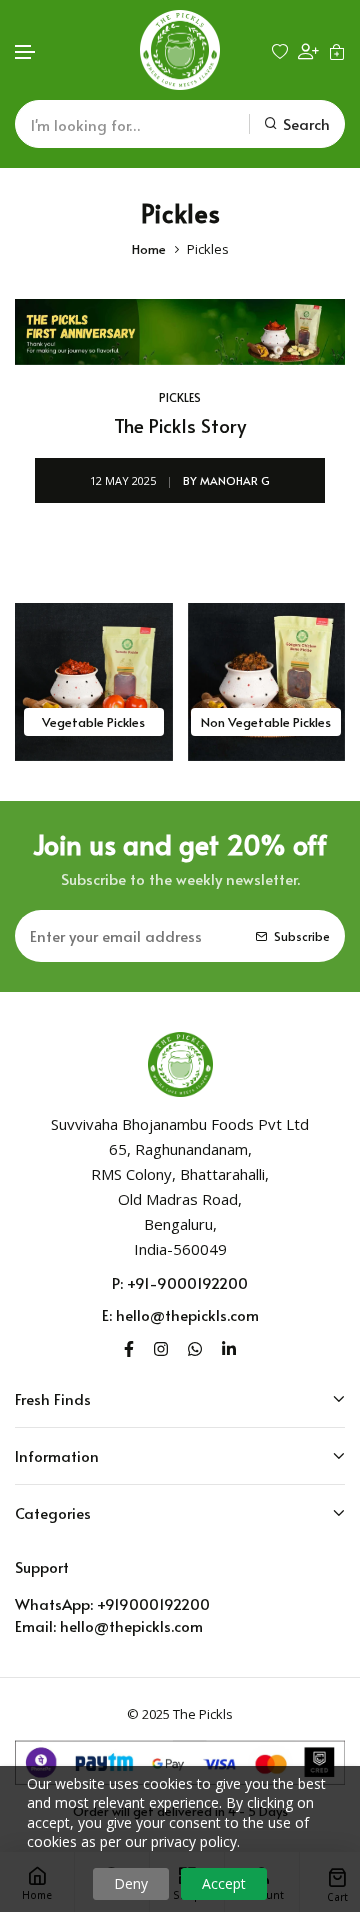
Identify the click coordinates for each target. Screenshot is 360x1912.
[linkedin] (229, 1346)
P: (117, 1282)
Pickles (180, 397)
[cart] (337, 50)
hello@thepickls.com (187, 1314)
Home (149, 249)
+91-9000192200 (187, 1282)
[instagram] (161, 1346)
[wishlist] (280, 50)
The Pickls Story (180, 425)
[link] (180, 332)
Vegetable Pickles (93, 722)
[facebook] (129, 1346)
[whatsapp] (195, 1346)
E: (107, 1314)
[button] (26, 52)
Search (306, 123)
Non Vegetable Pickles (266, 722)
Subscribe (302, 936)
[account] (308, 50)
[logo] (180, 50)
